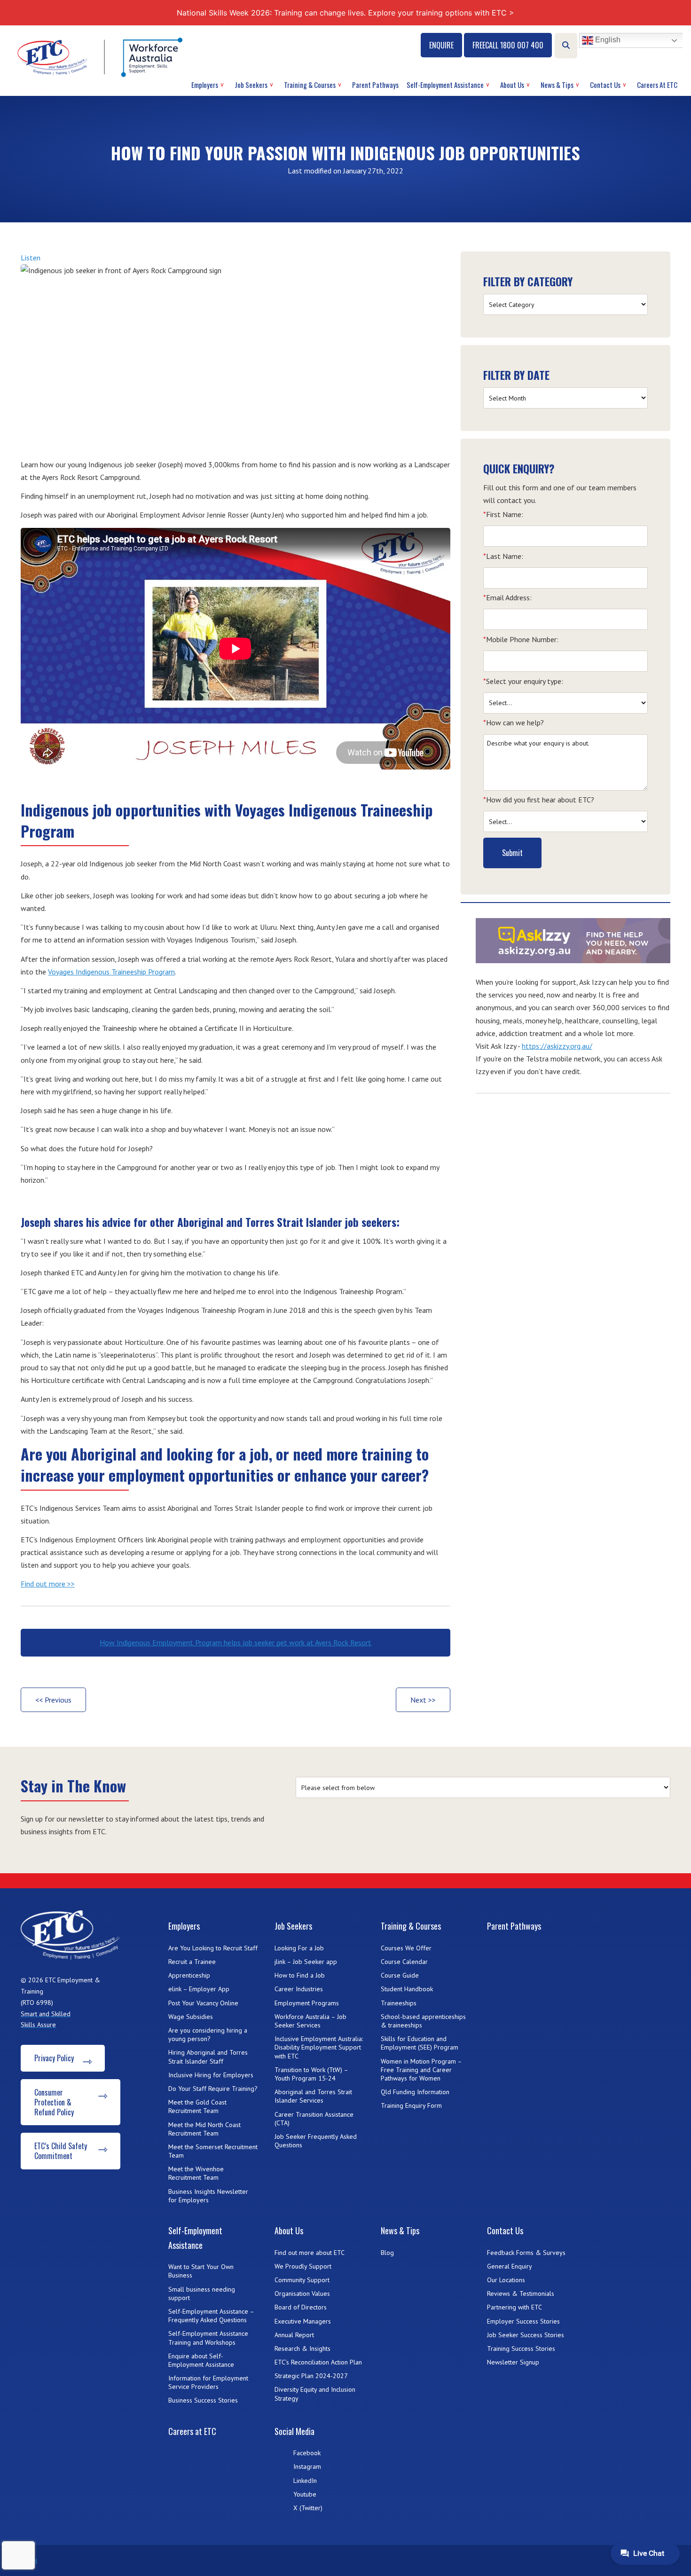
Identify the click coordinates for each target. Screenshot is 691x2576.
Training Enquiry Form (411, 2105)
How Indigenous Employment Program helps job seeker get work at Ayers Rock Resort (236, 1642)
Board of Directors (301, 2307)
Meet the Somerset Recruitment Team (213, 2151)
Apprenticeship (189, 1975)
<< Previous (53, 1700)
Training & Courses (310, 85)
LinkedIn (305, 2481)
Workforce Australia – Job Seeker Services (310, 2021)
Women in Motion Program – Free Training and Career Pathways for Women (421, 2070)
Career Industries (299, 1989)
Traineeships (399, 2003)
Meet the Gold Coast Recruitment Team (197, 2106)
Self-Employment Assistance (445, 85)
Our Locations (506, 2280)
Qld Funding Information (415, 2092)
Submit (512, 853)
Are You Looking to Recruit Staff (213, 1948)
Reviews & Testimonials (521, 2293)
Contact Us (605, 85)
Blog (387, 2253)
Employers (205, 85)
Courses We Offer (406, 1948)
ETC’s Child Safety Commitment (61, 2151)
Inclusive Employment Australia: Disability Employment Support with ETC (319, 2047)
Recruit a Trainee (192, 1962)
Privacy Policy (54, 2058)
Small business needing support (202, 2293)
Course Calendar (404, 1962)
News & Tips (557, 85)
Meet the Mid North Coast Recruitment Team (204, 2129)
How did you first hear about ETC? (539, 800)
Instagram (307, 2466)
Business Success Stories (203, 2400)
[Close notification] (676, 13)
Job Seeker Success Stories (526, 2335)
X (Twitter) (308, 2508)
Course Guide (400, 1975)
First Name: (503, 514)
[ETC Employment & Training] (102, 57)
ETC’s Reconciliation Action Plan (318, 2362)
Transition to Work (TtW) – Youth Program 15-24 (311, 2074)
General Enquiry (510, 2266)
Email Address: (507, 597)
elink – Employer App (199, 1989)
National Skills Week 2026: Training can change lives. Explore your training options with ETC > (345, 13)
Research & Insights (302, 2348)
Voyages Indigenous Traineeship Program (111, 972)
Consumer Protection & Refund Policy (54, 2102)
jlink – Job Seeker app (306, 1962)
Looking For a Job (299, 1948)
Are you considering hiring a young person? (208, 2034)
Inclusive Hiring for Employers (211, 2075)
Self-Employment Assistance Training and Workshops (208, 2338)
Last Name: (503, 556)
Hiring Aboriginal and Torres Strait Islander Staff (208, 2057)
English (607, 40)
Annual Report (294, 2335)
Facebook (307, 2453)
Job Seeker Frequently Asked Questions (316, 2141)
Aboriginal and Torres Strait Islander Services (313, 2096)
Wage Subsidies (191, 2017)
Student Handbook (407, 1989)
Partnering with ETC (514, 2307)
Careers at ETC (657, 85)
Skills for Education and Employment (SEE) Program (420, 2043)
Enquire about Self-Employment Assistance (201, 2360)
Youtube (305, 2494)
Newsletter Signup (513, 2362)
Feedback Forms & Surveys (526, 2253)
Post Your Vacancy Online (203, 2003)
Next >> (423, 1700)
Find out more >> (48, 1584)
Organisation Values (302, 2293)
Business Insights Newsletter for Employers (208, 2196)
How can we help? (514, 723)
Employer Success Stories (523, 2321)
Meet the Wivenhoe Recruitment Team (196, 2173)
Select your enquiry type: (523, 681)
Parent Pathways (375, 85)
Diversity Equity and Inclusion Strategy (315, 2394)
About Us (512, 85)
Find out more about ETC (310, 2253)
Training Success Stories (521, 2348)
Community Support (302, 2280)
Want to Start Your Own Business (201, 2271)
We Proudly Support (303, 2266)
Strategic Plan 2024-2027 (311, 2376)
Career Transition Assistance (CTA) (314, 2119)
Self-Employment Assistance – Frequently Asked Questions (211, 2316)
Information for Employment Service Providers (208, 2382)
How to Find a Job (300, 1975)
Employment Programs (307, 2003)
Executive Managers (303, 2321)
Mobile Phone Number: (521, 639)
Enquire (441, 45)
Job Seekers (251, 85)
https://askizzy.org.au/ (557, 1046)
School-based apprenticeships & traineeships (423, 2021)
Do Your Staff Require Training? (213, 2089)
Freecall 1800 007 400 (508, 45)
